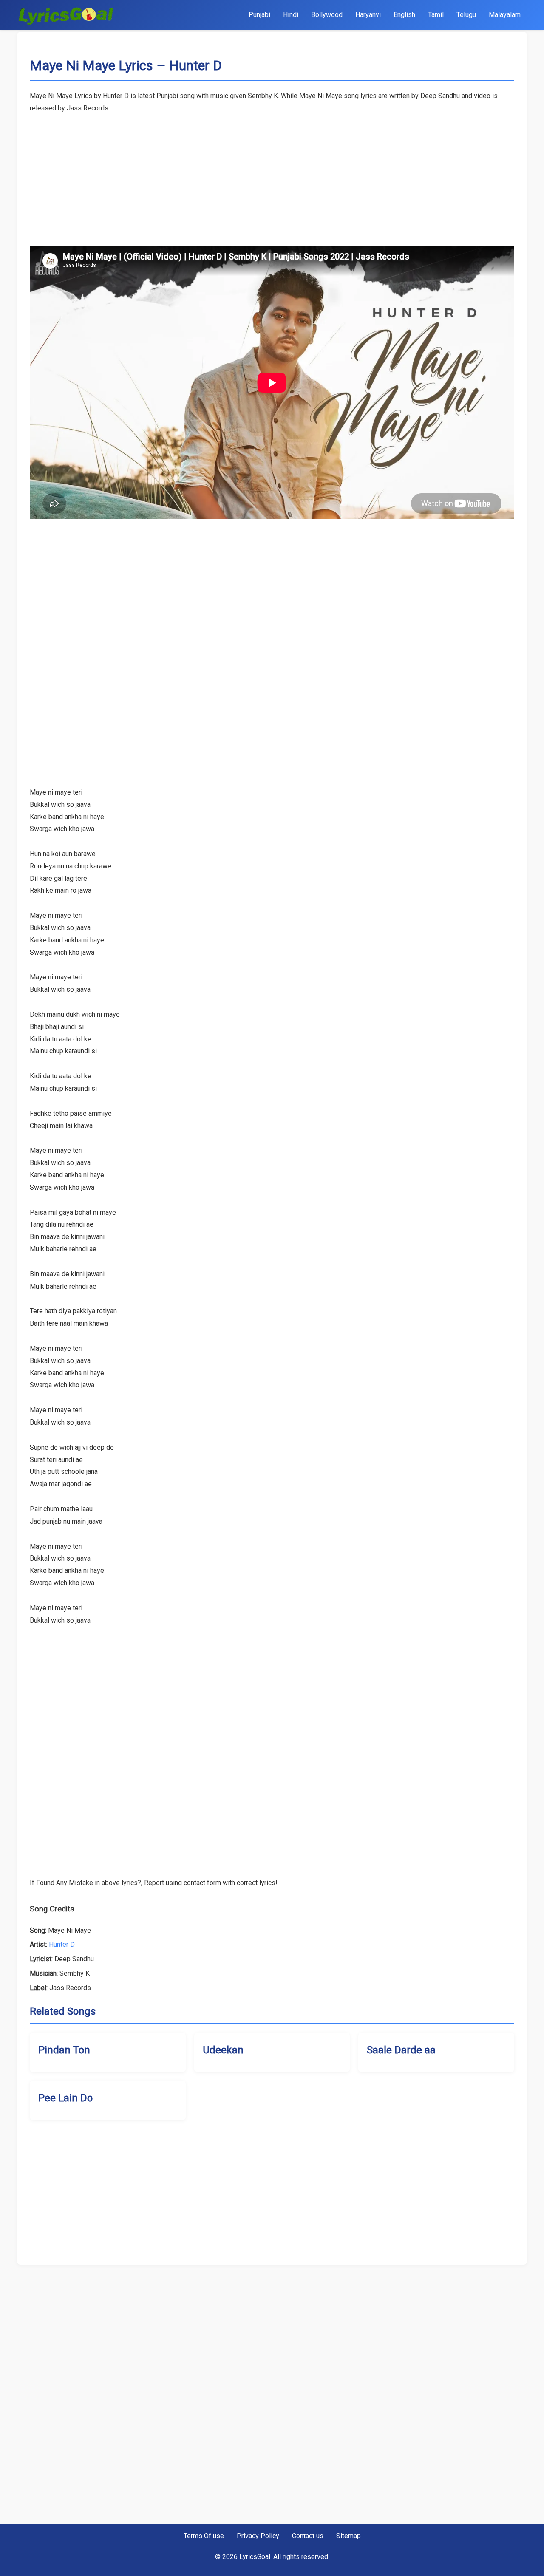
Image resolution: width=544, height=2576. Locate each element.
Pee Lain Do (65, 2098)
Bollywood (327, 15)
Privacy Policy (258, 2536)
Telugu (466, 15)
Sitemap (348, 2536)
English (404, 15)
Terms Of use (204, 2536)
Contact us (308, 2536)
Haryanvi (368, 15)
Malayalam (505, 15)
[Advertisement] (272, 174)
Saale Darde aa (401, 2050)
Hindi (291, 15)
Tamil (436, 15)
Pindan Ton (64, 2050)
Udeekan (223, 2050)
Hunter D (62, 1944)
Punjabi (259, 15)
